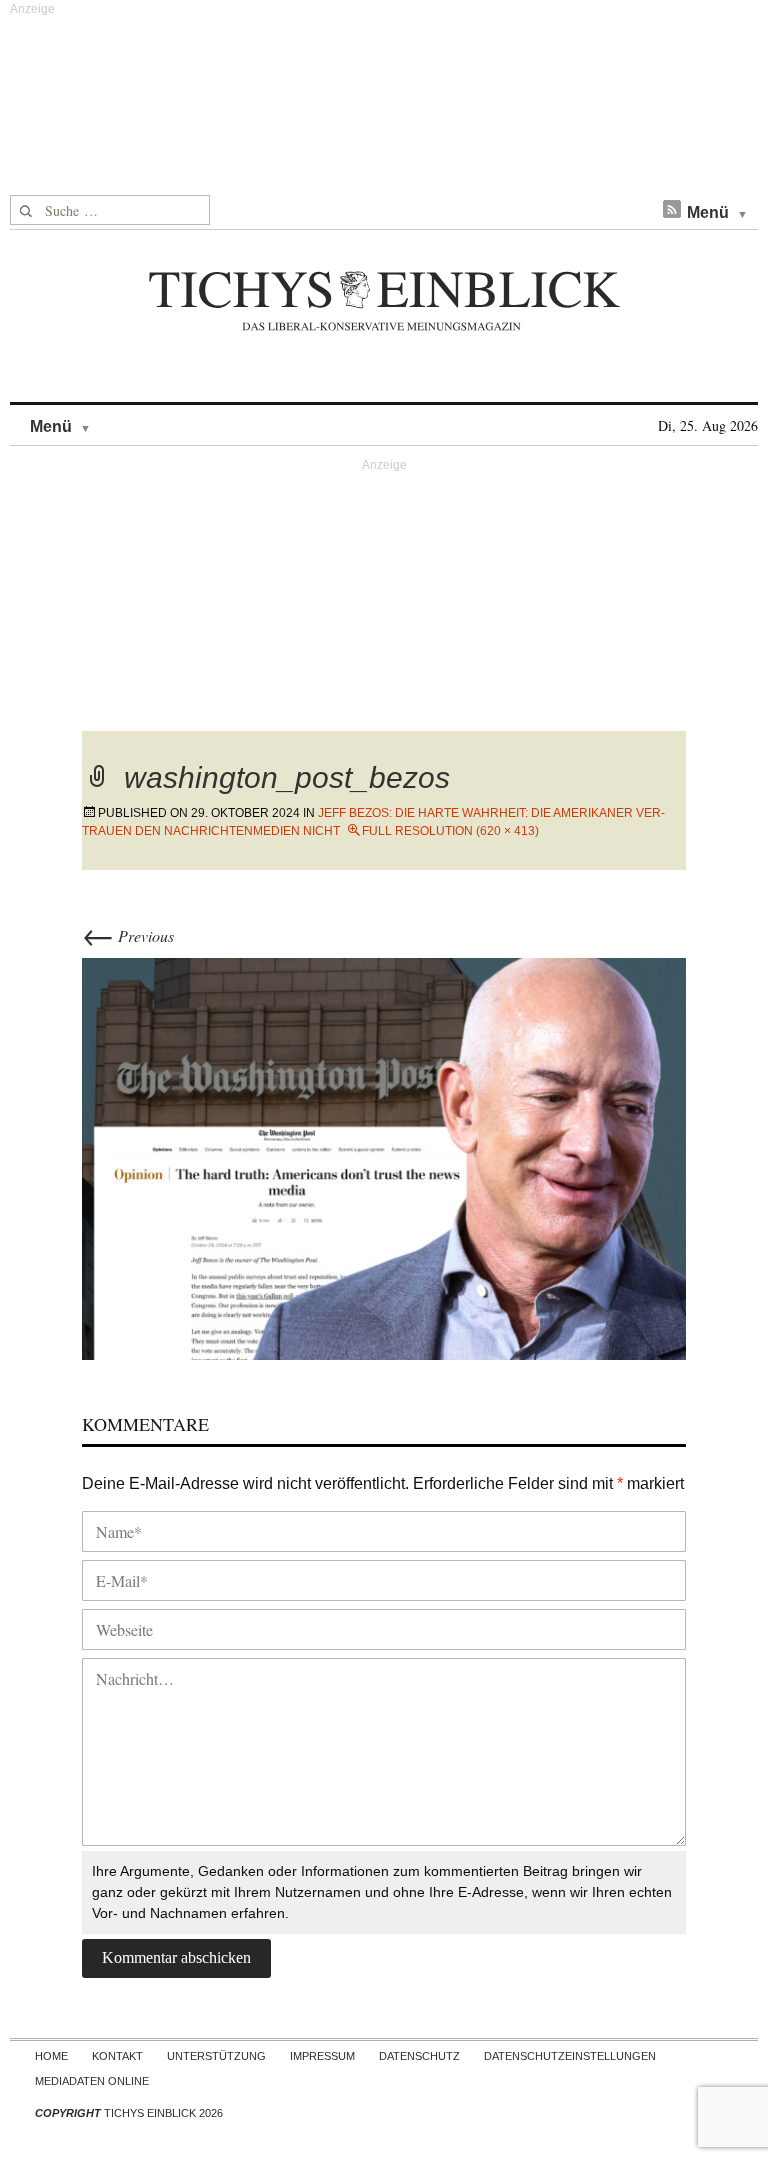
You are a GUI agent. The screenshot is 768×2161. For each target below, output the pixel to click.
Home (51, 2056)
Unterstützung (216, 2056)
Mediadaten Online (92, 2081)
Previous (128, 935)
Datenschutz (419, 2056)
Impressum (322, 2056)
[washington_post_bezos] (384, 1156)
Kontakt (117, 2056)
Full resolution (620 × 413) (450, 831)
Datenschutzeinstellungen (570, 2056)
